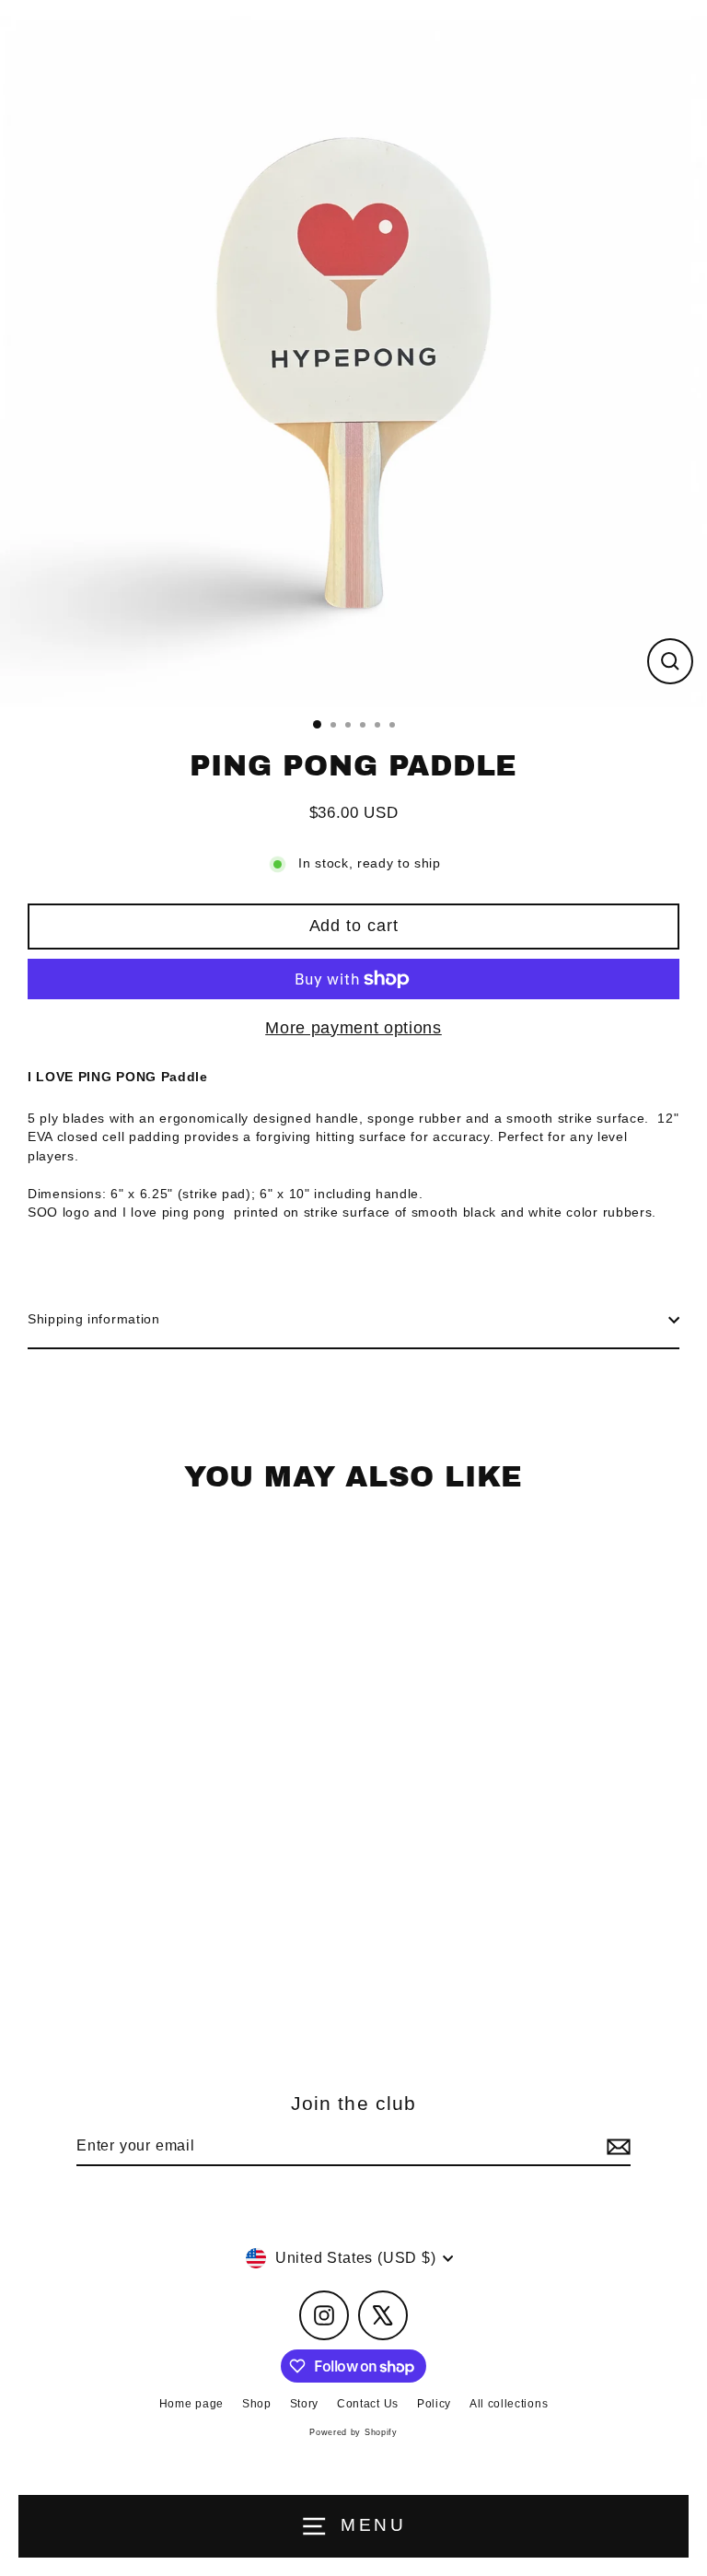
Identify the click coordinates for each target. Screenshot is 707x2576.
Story (304, 2404)
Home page (191, 2404)
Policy (434, 2404)
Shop (257, 2404)
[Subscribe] (616, 2147)
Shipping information (94, 1319)
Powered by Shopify (353, 2432)
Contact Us (368, 2404)
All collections (509, 2404)
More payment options (353, 1028)
